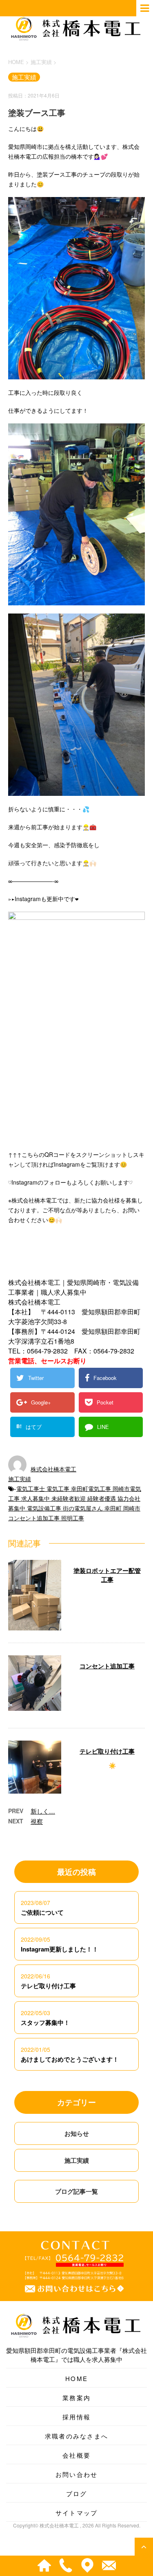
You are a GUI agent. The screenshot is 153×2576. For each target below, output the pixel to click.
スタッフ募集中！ (45, 2022)
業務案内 (76, 2398)
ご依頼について (42, 1912)
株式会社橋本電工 (53, 1469)
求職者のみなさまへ (76, 2436)
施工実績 (20, 1479)
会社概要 (76, 2455)
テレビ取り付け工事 (107, 1751)
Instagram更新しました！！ (60, 1949)
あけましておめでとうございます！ (70, 2059)
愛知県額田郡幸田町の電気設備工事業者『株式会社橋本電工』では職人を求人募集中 (76, 2355)
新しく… (43, 1811)
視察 (37, 1821)
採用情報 (76, 2417)
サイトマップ (77, 2513)
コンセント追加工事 (107, 1666)
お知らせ (77, 2133)
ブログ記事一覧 (76, 2191)
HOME (76, 2378)
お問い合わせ (77, 2474)
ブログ (77, 2493)
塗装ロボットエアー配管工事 (107, 1575)
